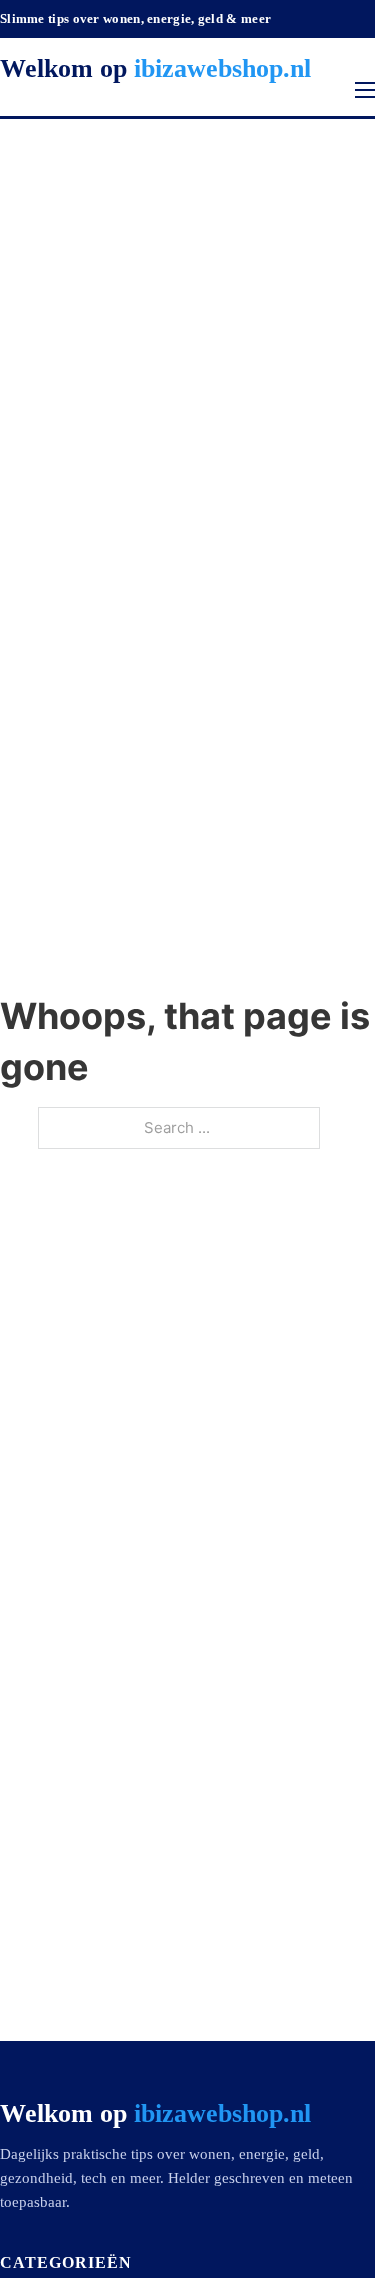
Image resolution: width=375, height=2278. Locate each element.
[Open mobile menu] (365, 90)
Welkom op (155, 68)
